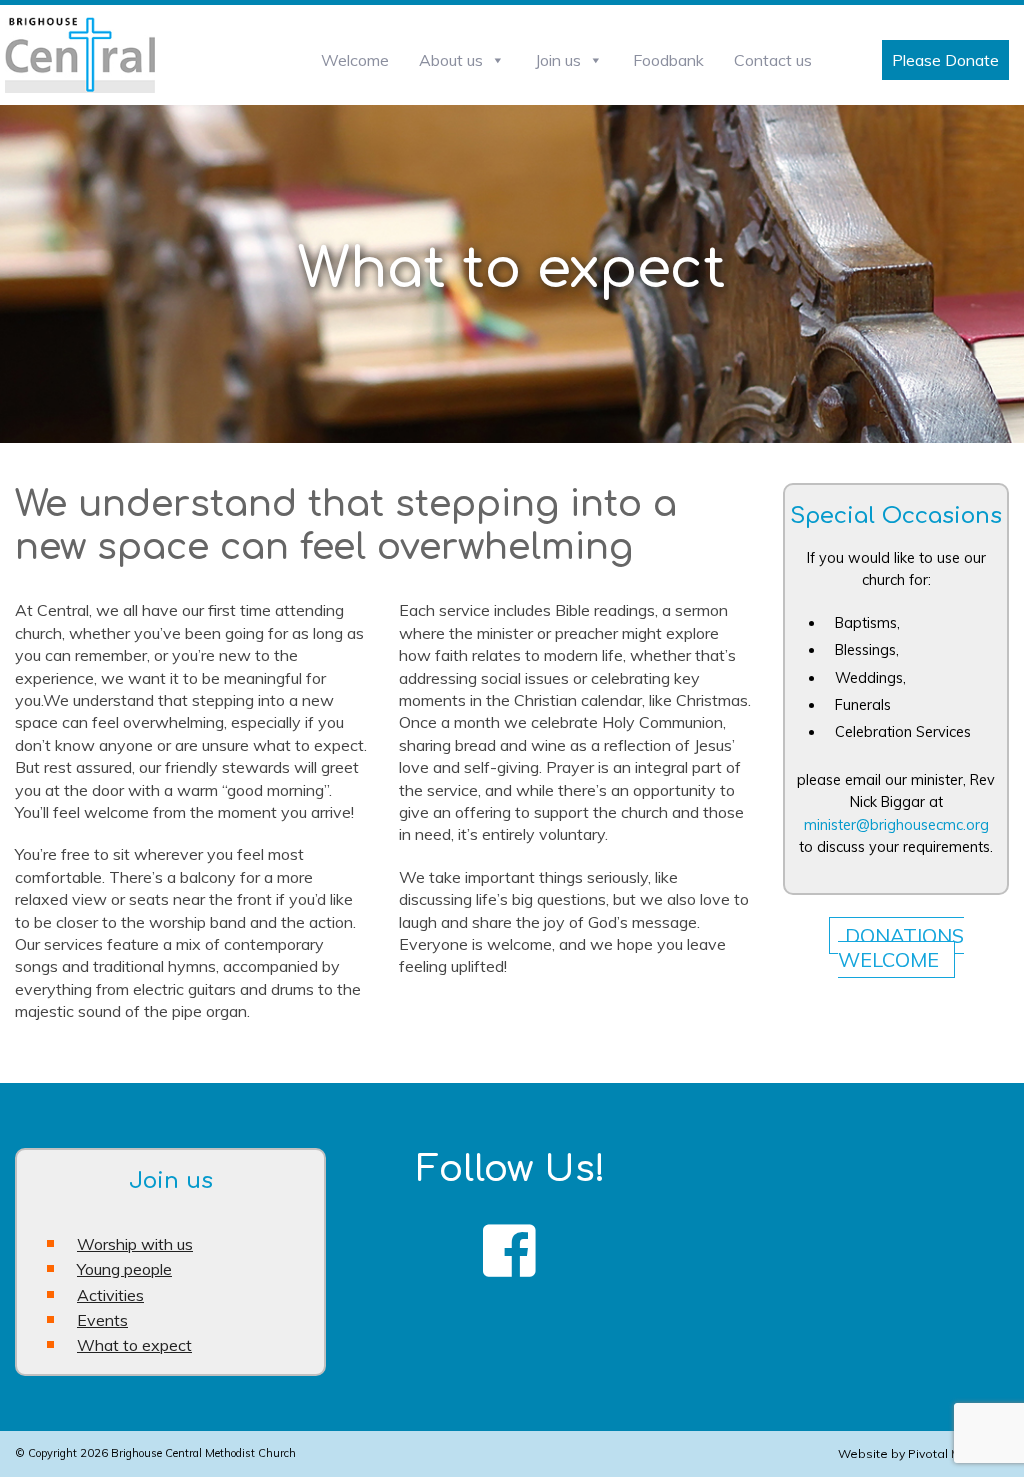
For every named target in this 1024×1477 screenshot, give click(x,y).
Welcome (355, 60)
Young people (124, 1269)
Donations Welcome (901, 947)
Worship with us (135, 1244)
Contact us (773, 60)
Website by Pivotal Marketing (923, 1453)
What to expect (134, 1345)
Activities (110, 1295)
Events (102, 1320)
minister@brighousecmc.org (896, 825)
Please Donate (945, 60)
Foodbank (668, 60)
